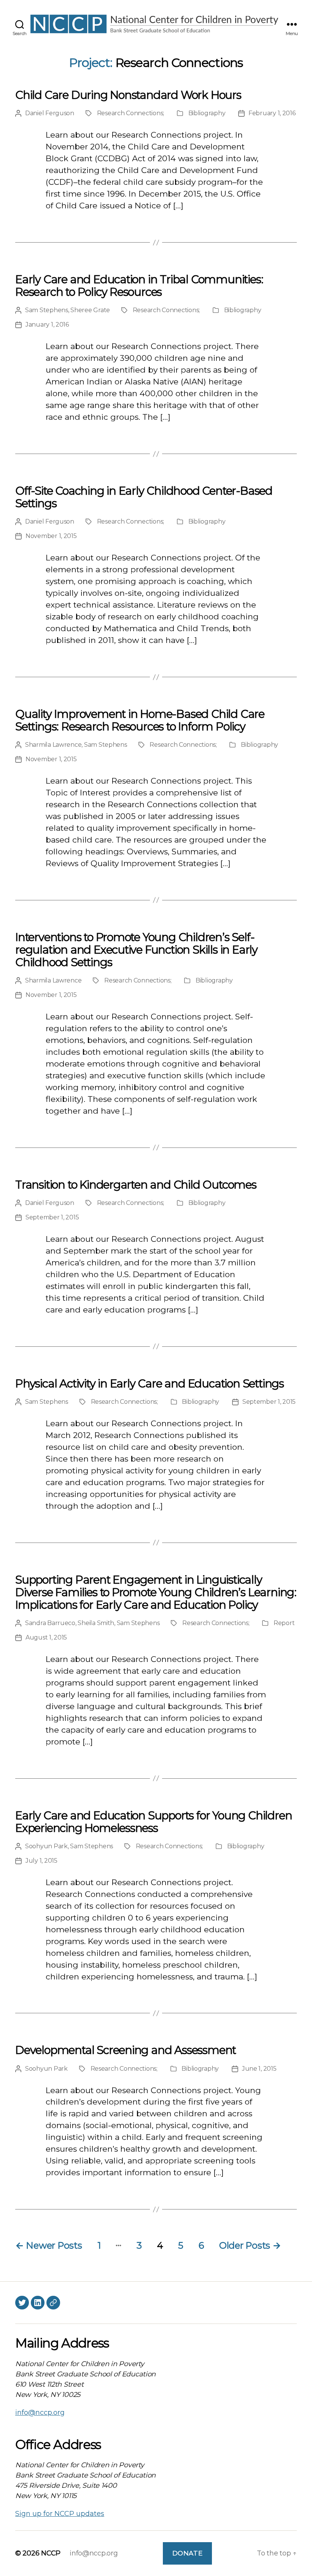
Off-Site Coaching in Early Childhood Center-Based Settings (144, 497)
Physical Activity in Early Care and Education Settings (150, 1383)
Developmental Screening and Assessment (126, 2050)
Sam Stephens (47, 310)
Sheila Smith (96, 1623)
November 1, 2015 (51, 536)
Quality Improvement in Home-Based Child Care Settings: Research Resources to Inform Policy (140, 720)
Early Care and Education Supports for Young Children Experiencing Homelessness (154, 1822)
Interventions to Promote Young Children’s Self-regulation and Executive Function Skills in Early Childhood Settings (136, 950)
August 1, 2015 (46, 1637)
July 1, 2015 (41, 1861)
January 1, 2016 (47, 325)
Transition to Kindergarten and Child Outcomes (136, 1185)
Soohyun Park (46, 1846)
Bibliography (207, 113)
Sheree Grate (90, 310)
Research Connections (130, 113)
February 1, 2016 (272, 113)
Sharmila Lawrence (53, 745)
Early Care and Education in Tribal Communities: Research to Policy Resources (139, 286)
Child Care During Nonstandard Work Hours (128, 95)
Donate (187, 2553)
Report (284, 1623)
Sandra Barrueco (50, 1623)
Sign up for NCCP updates (60, 2514)
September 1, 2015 (52, 1217)
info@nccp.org (40, 2413)
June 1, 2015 (259, 2069)
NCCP (51, 2553)
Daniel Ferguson (50, 113)
